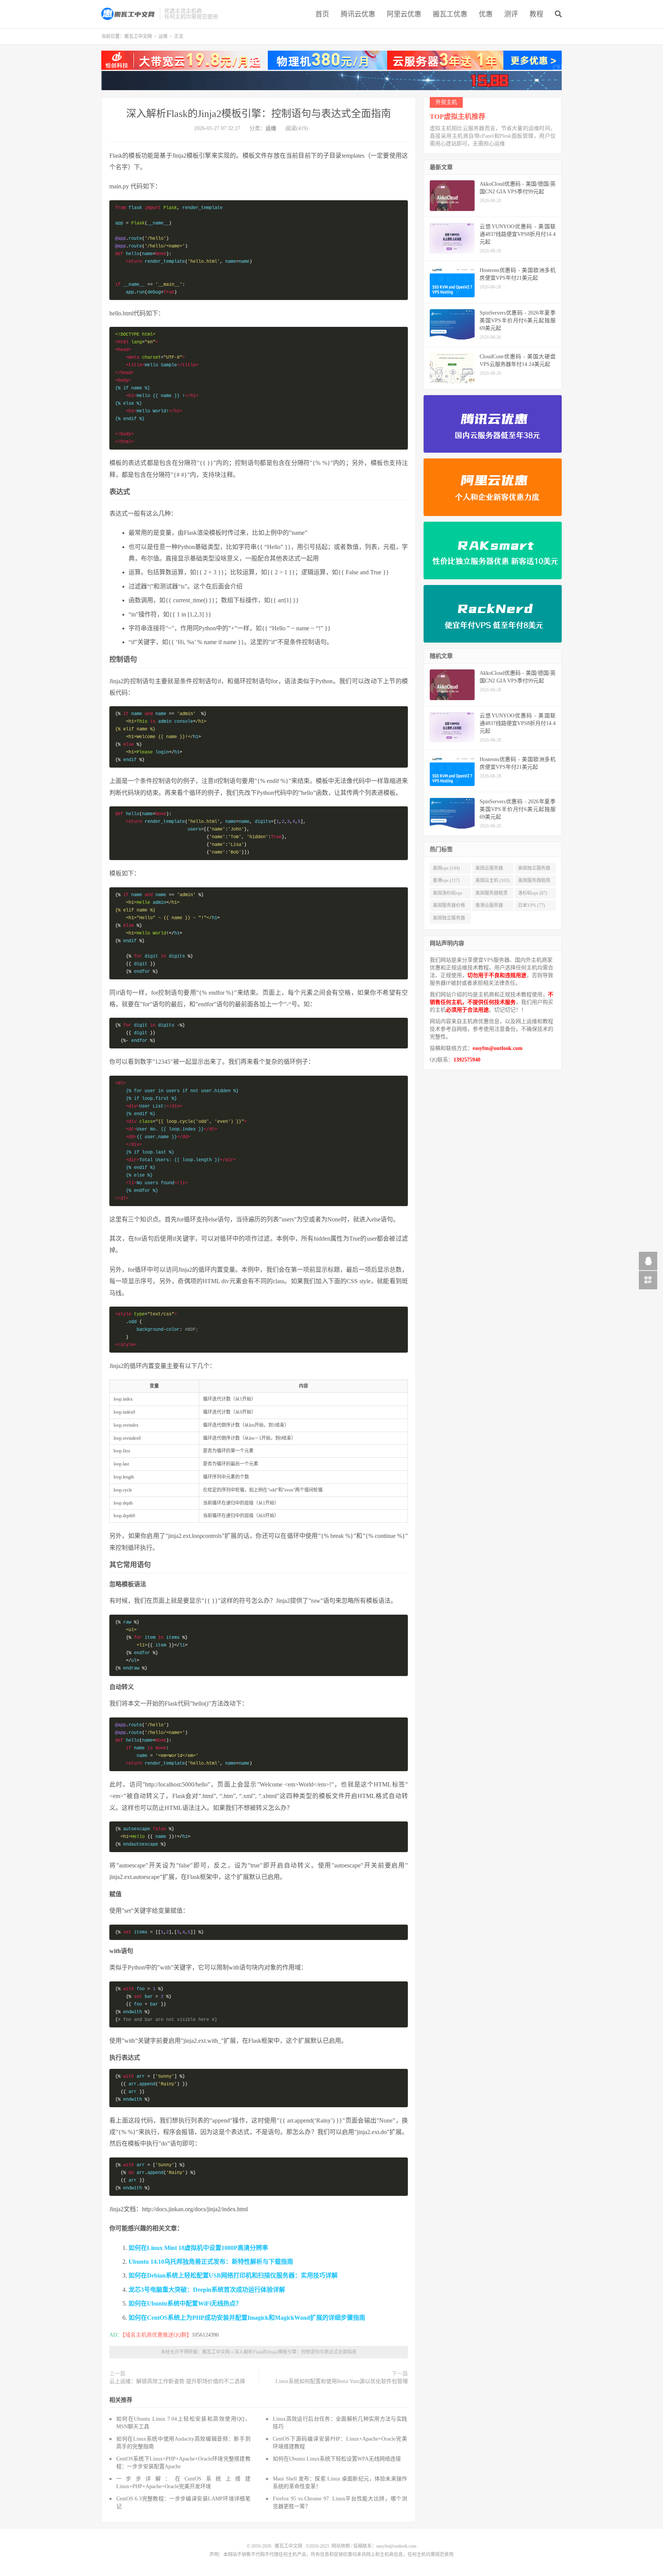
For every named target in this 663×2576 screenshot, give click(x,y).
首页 (322, 14)
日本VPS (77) (531, 905)
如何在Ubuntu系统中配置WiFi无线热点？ (185, 2303)
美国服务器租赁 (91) (491, 895)
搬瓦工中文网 (129, 14)
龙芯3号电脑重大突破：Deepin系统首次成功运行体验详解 (207, 2290)
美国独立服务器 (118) (534, 870)
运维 (163, 36)
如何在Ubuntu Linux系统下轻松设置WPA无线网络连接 (337, 2459)
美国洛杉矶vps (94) (448, 895)
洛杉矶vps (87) (533, 893)
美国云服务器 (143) (489, 870)
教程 (536, 14)
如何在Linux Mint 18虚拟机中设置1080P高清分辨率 (198, 2248)
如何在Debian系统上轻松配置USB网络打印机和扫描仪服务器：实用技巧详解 (233, 2275)
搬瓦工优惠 (450, 14)
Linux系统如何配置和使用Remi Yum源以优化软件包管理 (342, 2381)
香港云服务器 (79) (489, 907)
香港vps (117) (446, 880)
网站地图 (341, 2546)
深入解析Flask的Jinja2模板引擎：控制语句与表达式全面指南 (259, 114)
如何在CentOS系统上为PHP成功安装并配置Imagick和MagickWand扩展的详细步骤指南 (247, 2318)
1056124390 (205, 2335)
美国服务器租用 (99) (534, 882)
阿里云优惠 (404, 14)
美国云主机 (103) (492, 880)
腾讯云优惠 (358, 14)
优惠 (486, 14)
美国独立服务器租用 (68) (449, 920)
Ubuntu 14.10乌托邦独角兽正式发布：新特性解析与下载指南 (211, 2262)
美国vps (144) (446, 868)
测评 (511, 14)
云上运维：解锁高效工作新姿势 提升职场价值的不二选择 (177, 2381)
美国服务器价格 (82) (449, 907)
